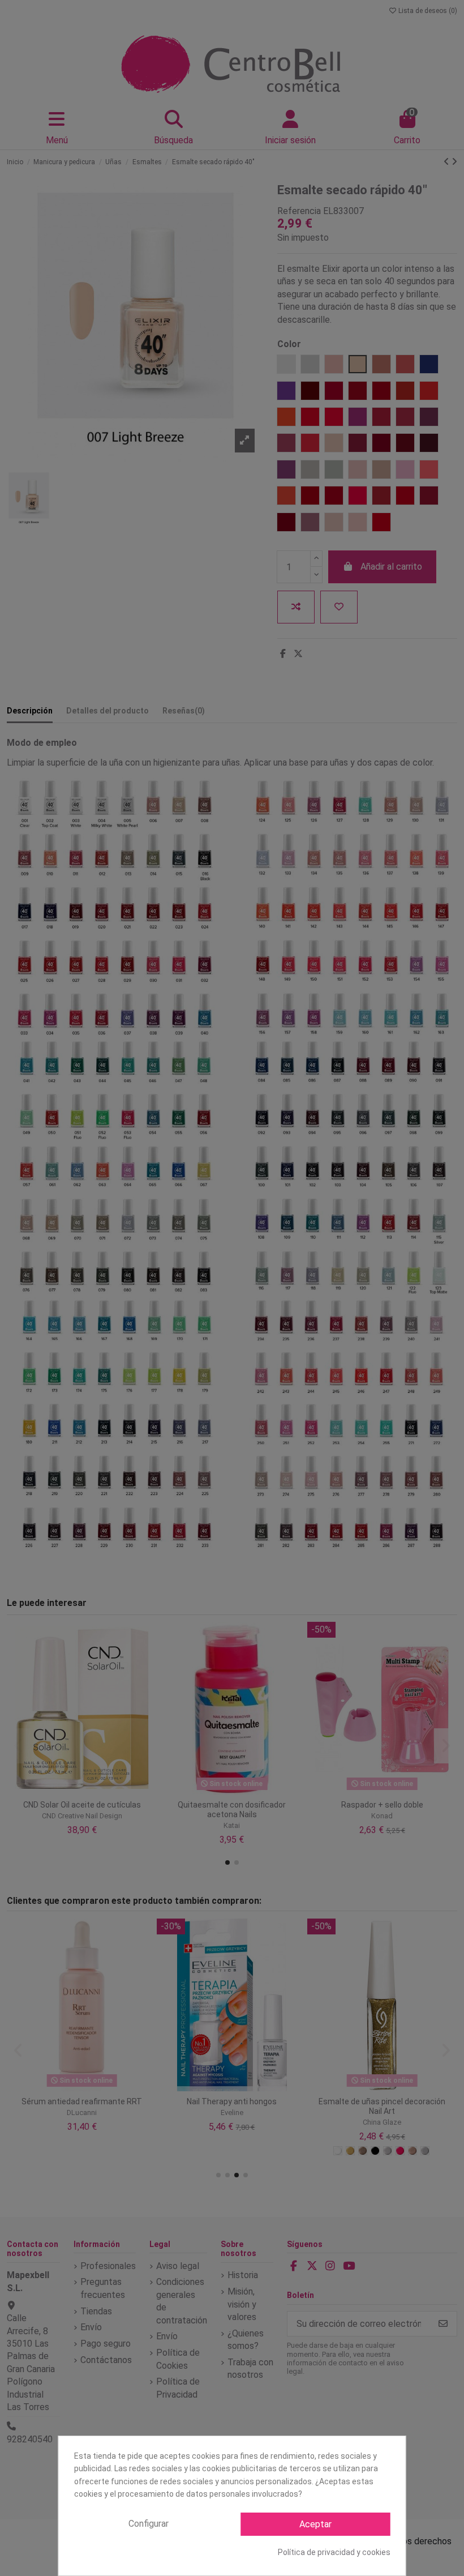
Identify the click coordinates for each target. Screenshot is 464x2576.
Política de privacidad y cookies (334, 2552)
